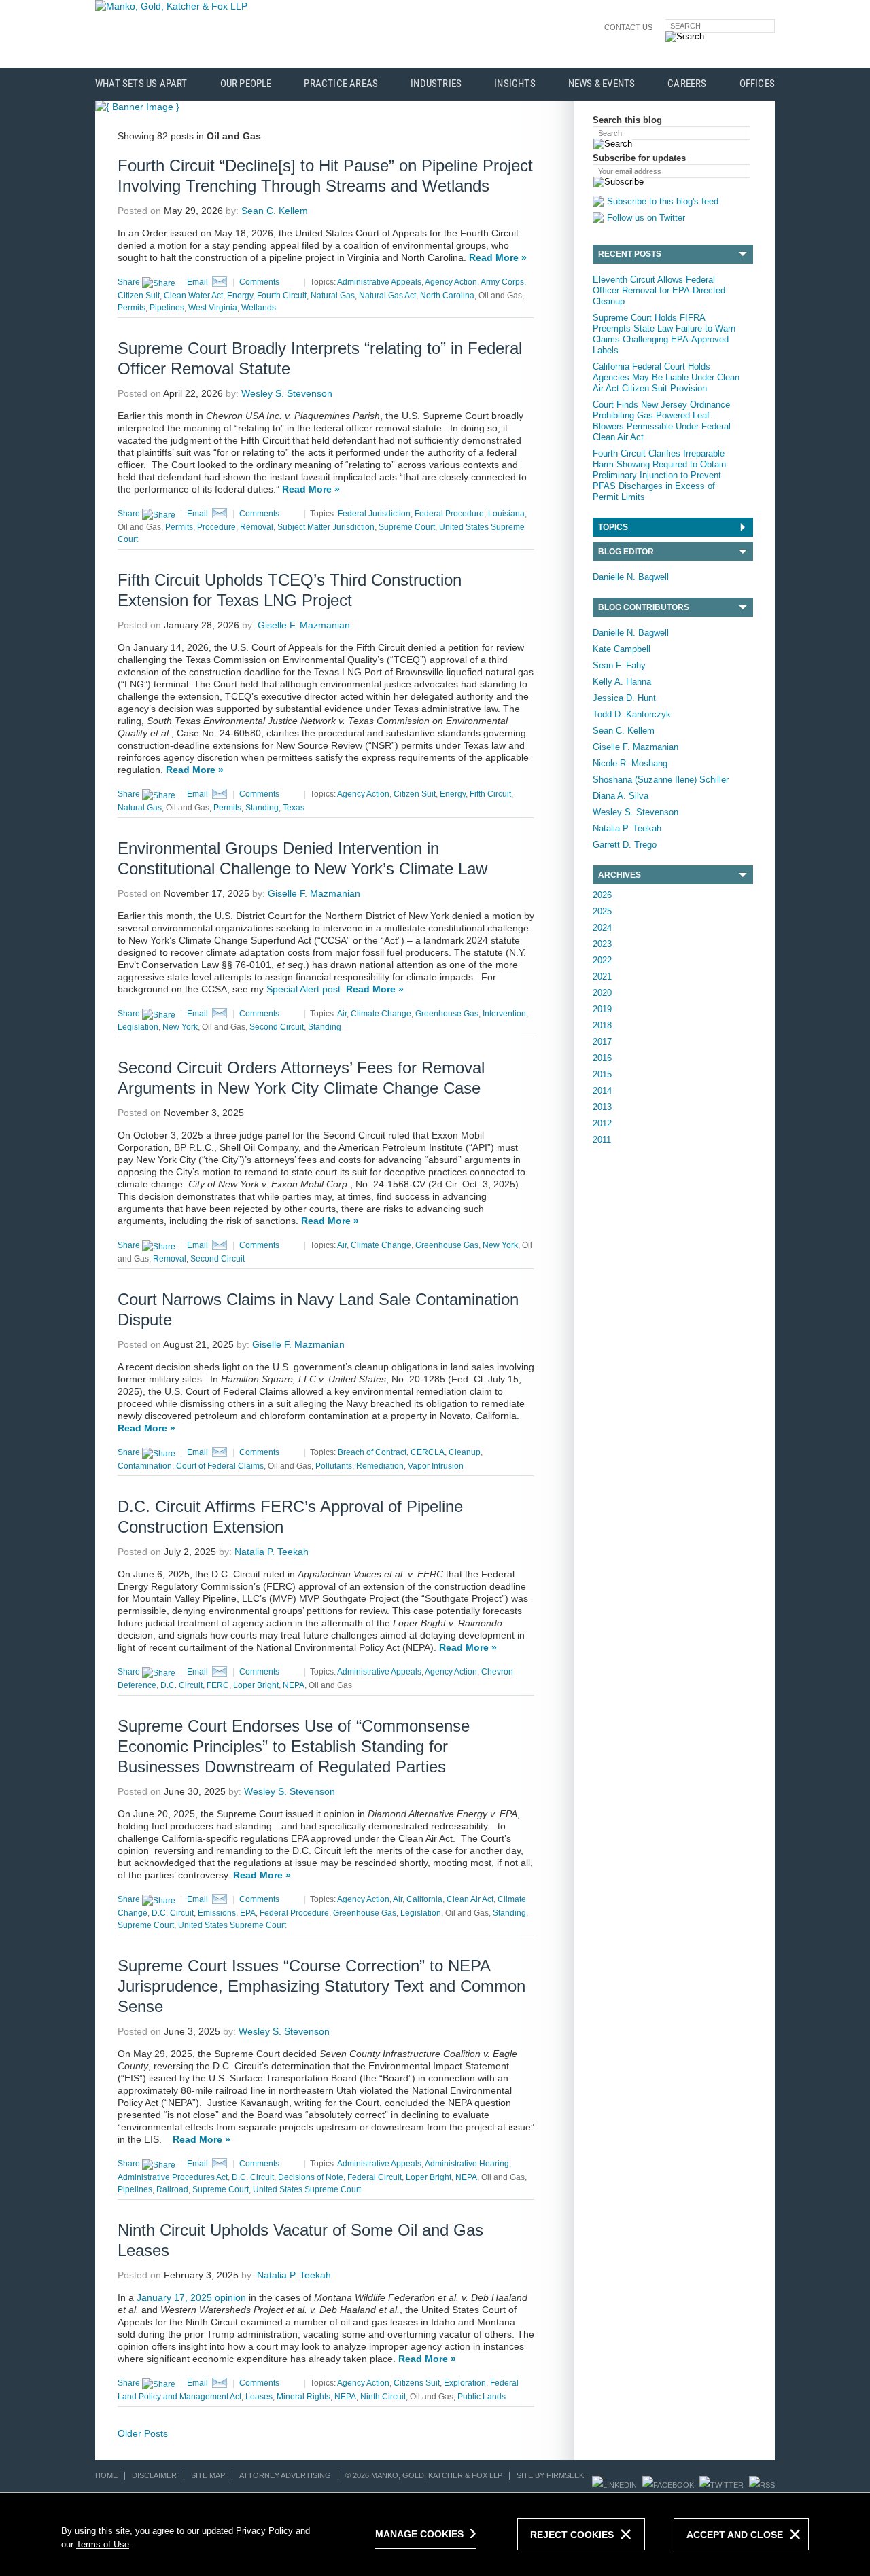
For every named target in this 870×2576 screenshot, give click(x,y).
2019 (602, 1009)
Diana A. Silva (621, 796)
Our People (246, 84)
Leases (259, 2397)
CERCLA (428, 1452)
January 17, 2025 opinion (191, 2297)
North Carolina (447, 296)
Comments (259, 282)
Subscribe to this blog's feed (663, 201)
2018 (602, 1025)
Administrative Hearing (467, 2164)
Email (197, 282)
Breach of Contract (372, 1452)
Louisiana (506, 514)
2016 (602, 1058)
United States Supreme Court (232, 1925)
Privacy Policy (264, 2531)
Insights (515, 84)
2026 (602, 895)
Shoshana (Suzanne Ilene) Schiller (661, 780)
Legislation (138, 1027)
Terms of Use (103, 2544)
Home (106, 2475)
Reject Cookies (572, 2535)
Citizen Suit (139, 296)
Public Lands (482, 2397)
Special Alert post (303, 989)
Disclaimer (154, 2475)
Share (130, 282)
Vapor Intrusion (436, 1466)
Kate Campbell (622, 649)
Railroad (172, 2189)
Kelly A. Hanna (622, 682)
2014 (602, 1091)
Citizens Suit (417, 2383)
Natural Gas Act (387, 296)
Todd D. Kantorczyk (632, 714)
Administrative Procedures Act (173, 2177)
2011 (602, 1140)
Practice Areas (341, 84)
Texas (294, 808)
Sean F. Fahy (619, 665)
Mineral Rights (303, 2397)
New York (180, 1027)
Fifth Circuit (490, 794)
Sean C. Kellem (624, 731)
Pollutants (334, 1466)
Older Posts (143, 2433)
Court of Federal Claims (220, 1466)
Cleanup (465, 1452)
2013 (602, 1107)
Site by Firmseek (550, 2475)
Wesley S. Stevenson (636, 812)
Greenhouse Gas (447, 1014)
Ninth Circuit (383, 2397)
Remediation (380, 1466)
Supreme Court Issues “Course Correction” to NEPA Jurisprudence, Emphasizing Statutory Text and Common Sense (321, 1986)
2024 (602, 928)
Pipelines (167, 308)
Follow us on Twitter (646, 218)
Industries (436, 84)
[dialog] (435, 2534)
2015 (602, 1074)
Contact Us (628, 27)
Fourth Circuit (282, 296)
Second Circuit (277, 1027)
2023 (602, 944)
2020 (602, 993)
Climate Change (381, 1014)
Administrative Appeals (379, 282)
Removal (257, 527)
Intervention (504, 1014)
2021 (602, 977)
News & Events (602, 84)
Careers (687, 84)
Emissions (217, 1913)
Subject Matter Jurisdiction (326, 527)
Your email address (630, 171)
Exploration (465, 2383)
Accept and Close (735, 2535)
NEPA (294, 1685)
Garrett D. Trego (625, 845)
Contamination (145, 1466)
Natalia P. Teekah (627, 828)
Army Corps (502, 282)
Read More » (498, 257)
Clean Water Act (193, 296)
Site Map (208, 2475)
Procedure (216, 527)
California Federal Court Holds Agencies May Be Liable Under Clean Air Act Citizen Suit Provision (666, 377)
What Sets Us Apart (141, 84)
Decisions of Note (311, 2177)
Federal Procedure (449, 514)
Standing (262, 808)
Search (685, 26)
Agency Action (451, 282)
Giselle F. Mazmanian (636, 747)
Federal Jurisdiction (374, 514)
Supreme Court (407, 527)
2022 (602, 960)
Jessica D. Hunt (624, 698)
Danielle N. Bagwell (631, 577)
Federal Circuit (375, 2177)
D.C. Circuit (181, 1685)
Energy (240, 296)
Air (342, 1014)
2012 (602, 1123)
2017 (602, 1042)
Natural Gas (333, 296)
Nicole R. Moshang (630, 763)
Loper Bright (256, 1685)
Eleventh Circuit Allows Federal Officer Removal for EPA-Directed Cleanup (659, 290)
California (424, 1899)
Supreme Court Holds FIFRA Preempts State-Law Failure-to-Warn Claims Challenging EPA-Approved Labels (664, 334)
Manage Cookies (419, 2534)
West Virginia (213, 308)
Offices (757, 84)
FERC (218, 1685)
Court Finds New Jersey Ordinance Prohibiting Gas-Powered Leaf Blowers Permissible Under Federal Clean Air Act (662, 421)
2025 (602, 911)
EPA (248, 1913)
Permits (132, 308)
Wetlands (259, 308)
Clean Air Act (470, 1899)
